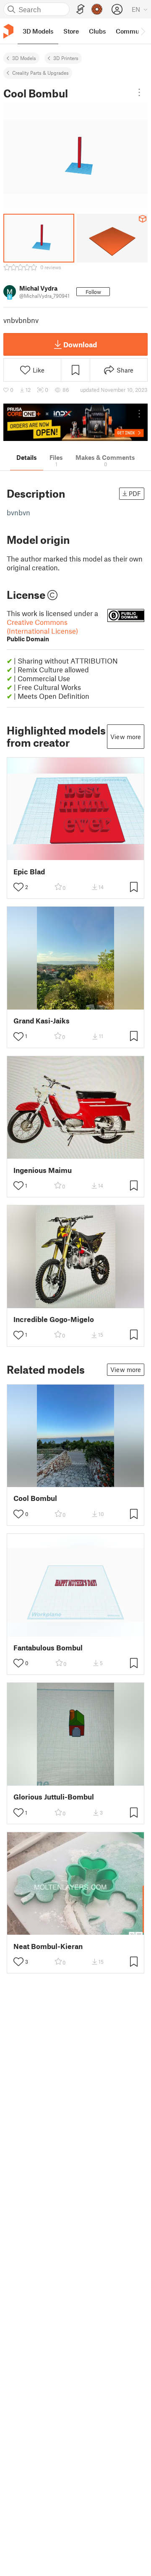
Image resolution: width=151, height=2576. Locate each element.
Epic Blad (29, 872)
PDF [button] (135, 493)
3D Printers (66, 58)
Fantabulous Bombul (48, 1648)
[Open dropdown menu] (139, 92)
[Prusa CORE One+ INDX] (75, 422)
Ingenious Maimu (43, 1170)
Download (80, 344)
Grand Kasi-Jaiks (42, 1021)
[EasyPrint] (81, 9)
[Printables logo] (8, 31)
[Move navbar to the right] (143, 31)
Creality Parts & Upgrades (40, 73)
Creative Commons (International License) (42, 630)
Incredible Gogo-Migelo (54, 1319)
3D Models (24, 58)
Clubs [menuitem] (97, 31)
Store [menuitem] (71, 31)
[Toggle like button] (18, 887)
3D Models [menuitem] (38, 31)
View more (126, 737)
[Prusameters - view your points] (97, 9)
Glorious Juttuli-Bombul (54, 1797)
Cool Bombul (35, 1498)
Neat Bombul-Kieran (48, 1946)
